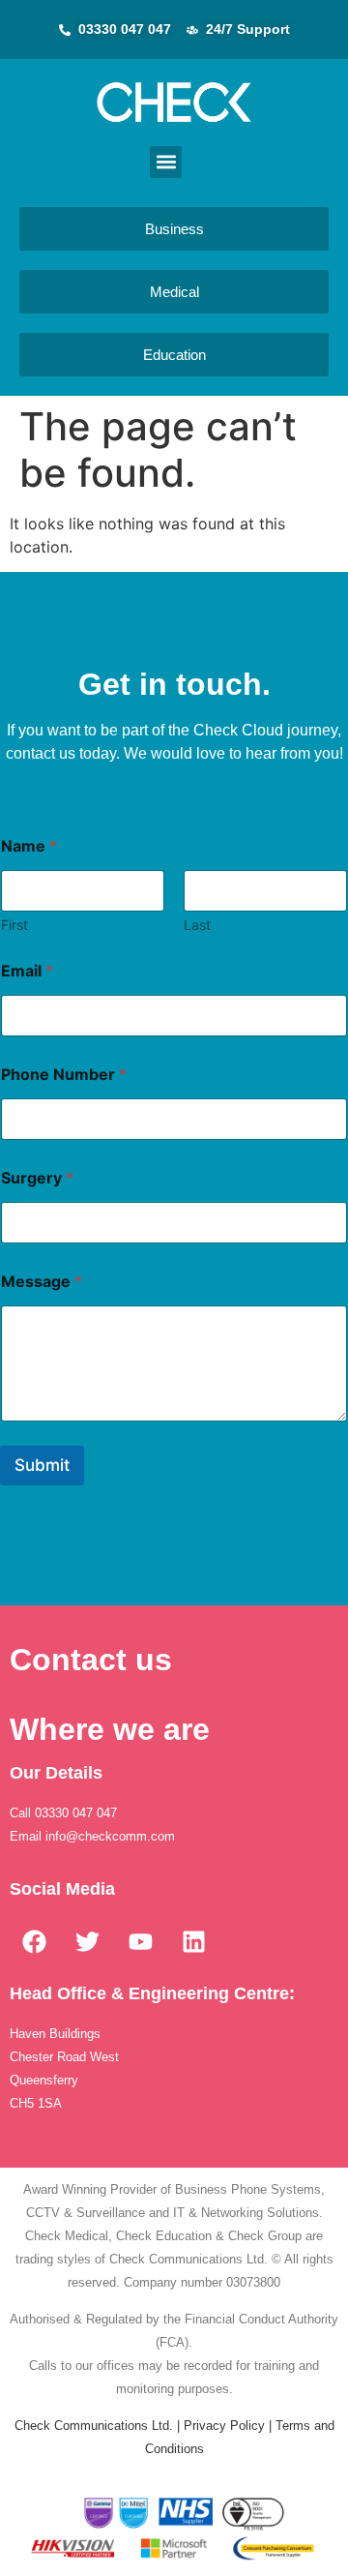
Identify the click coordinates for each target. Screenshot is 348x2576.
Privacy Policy (224, 2426)
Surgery (37, 1178)
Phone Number (64, 1075)
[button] (166, 162)
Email (27, 971)
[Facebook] (34, 1941)
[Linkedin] (193, 1941)
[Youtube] (140, 1941)
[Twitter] (87, 1941)
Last (197, 925)
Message (42, 1282)
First (14, 925)
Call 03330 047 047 (65, 1813)
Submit (42, 1465)
